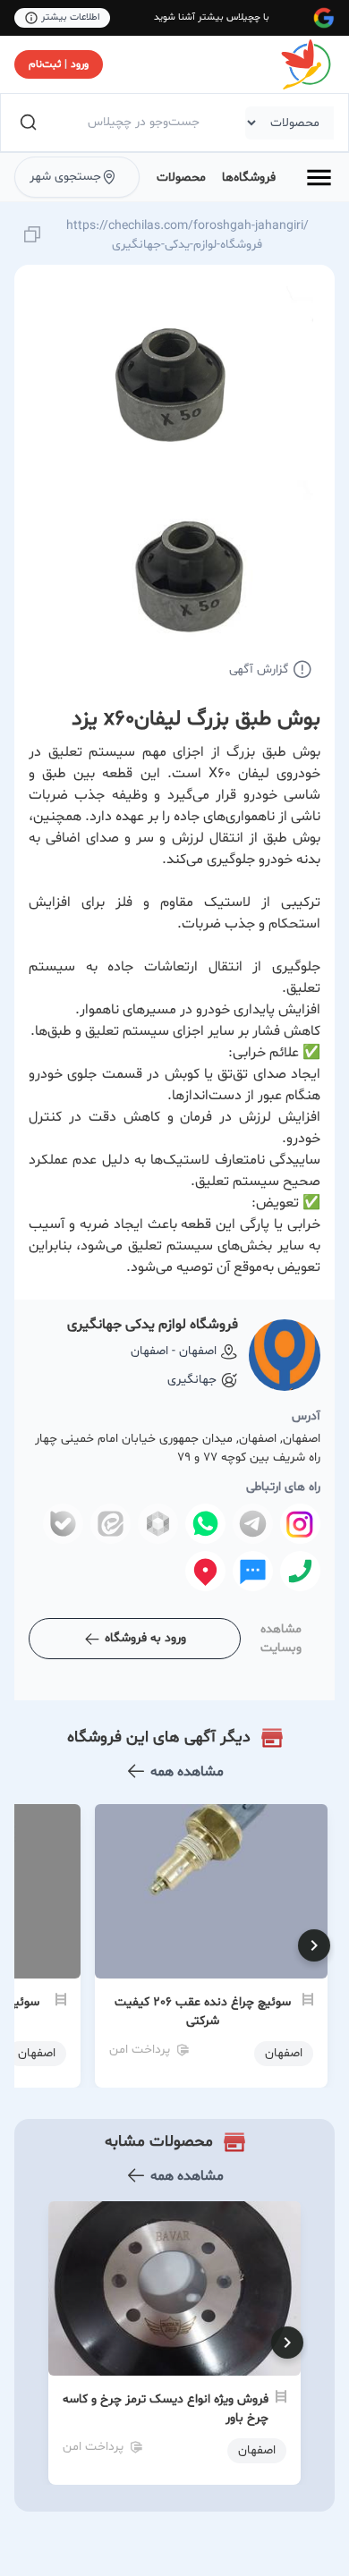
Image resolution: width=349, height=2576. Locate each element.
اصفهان (257, 2450)
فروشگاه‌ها (249, 178)
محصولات (181, 178)
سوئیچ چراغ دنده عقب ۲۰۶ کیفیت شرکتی (203, 2012)
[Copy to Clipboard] (32, 236)
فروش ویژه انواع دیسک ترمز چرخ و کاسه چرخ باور (166, 2409)
